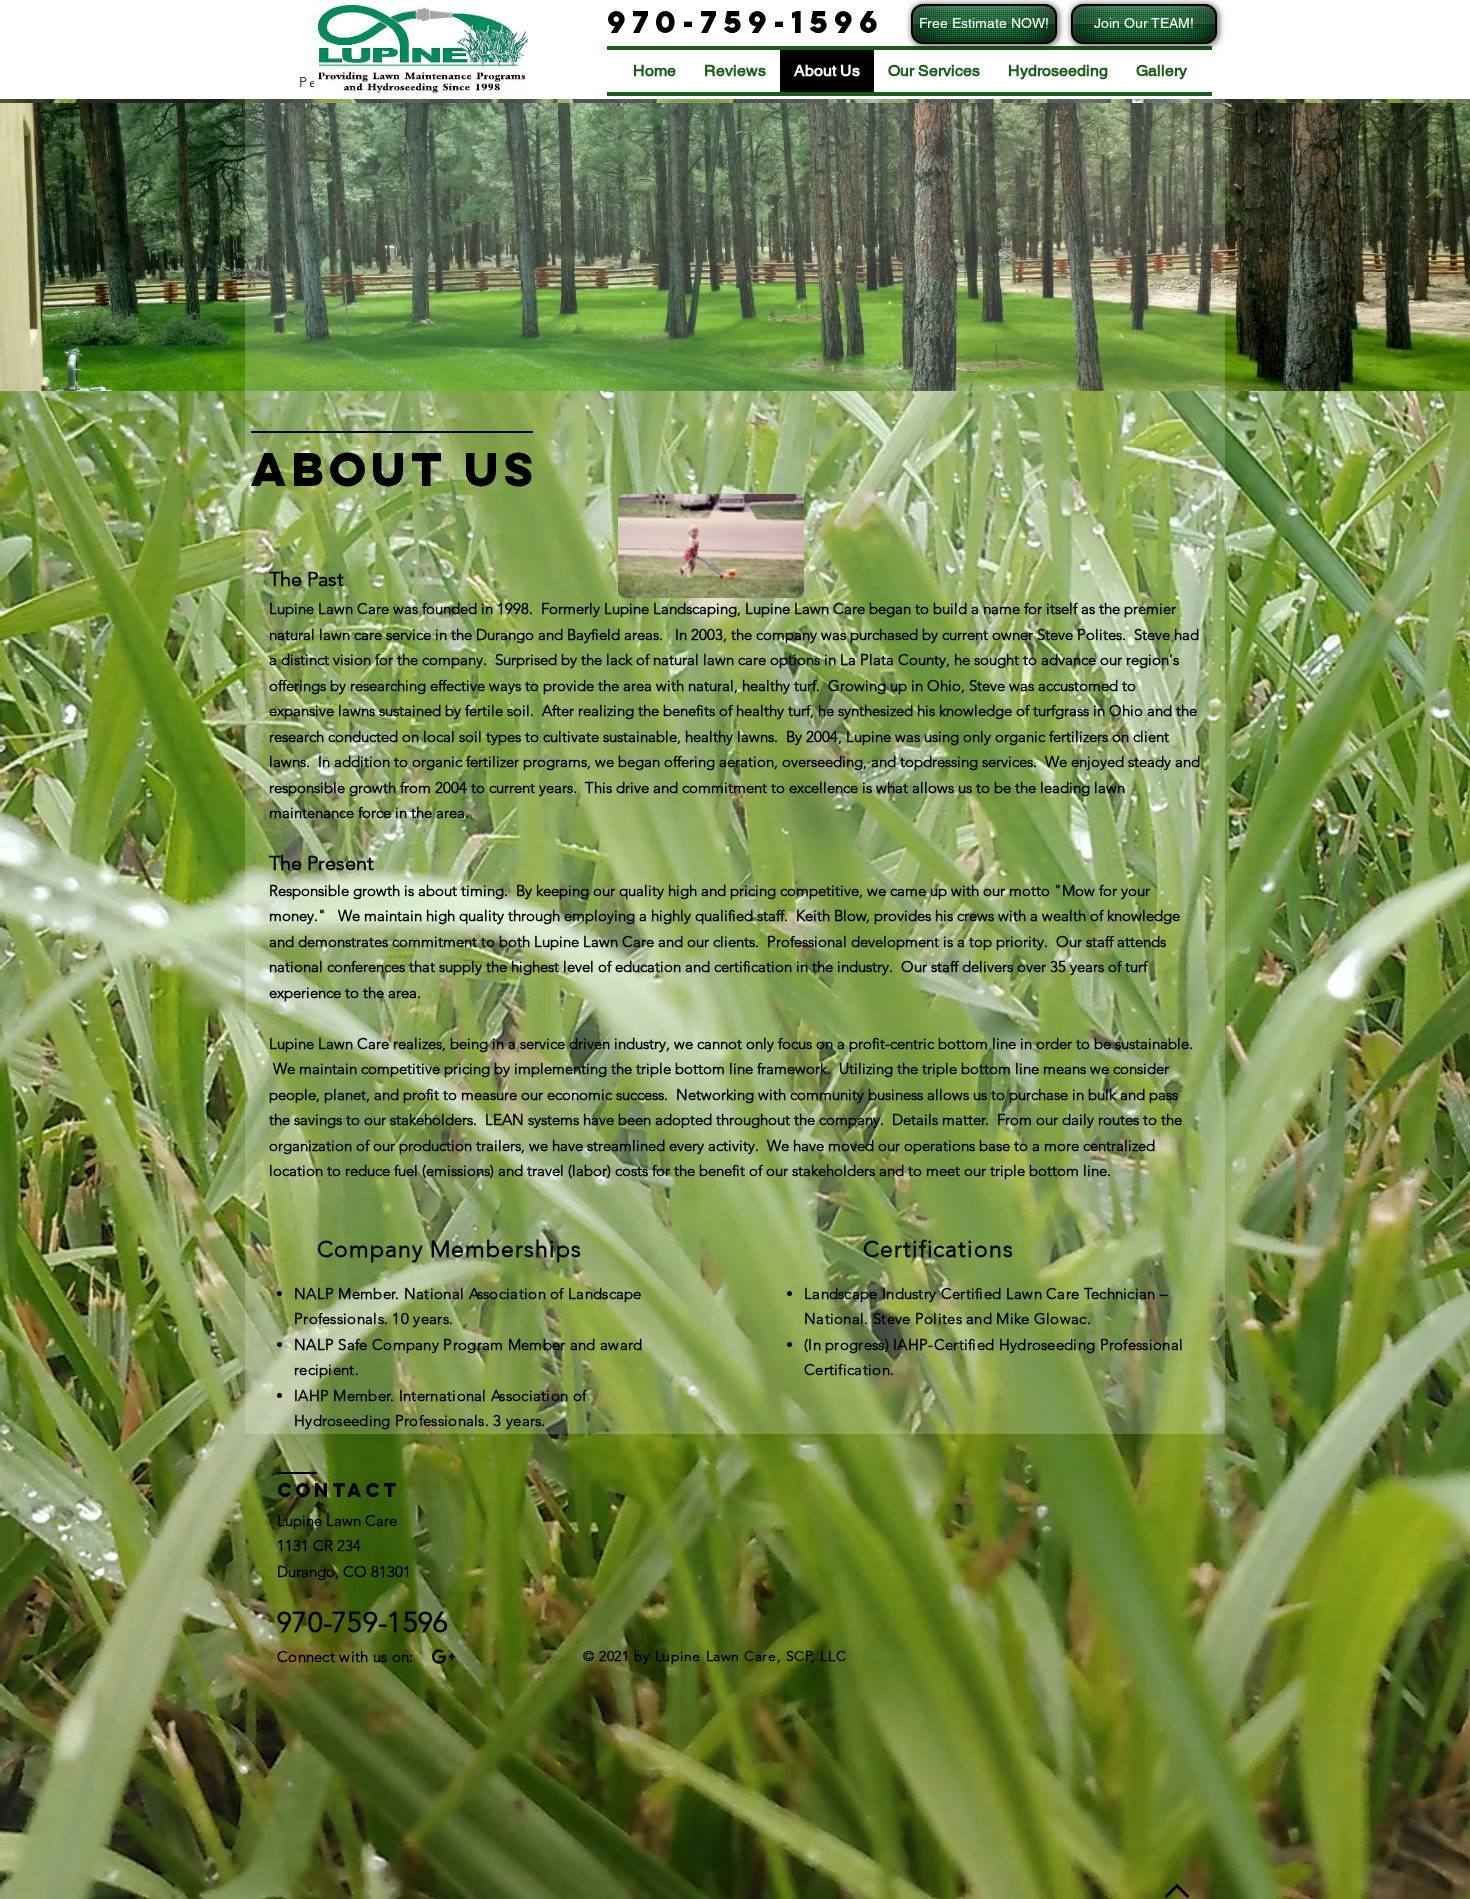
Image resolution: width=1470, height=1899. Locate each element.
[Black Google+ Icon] (443, 1656)
